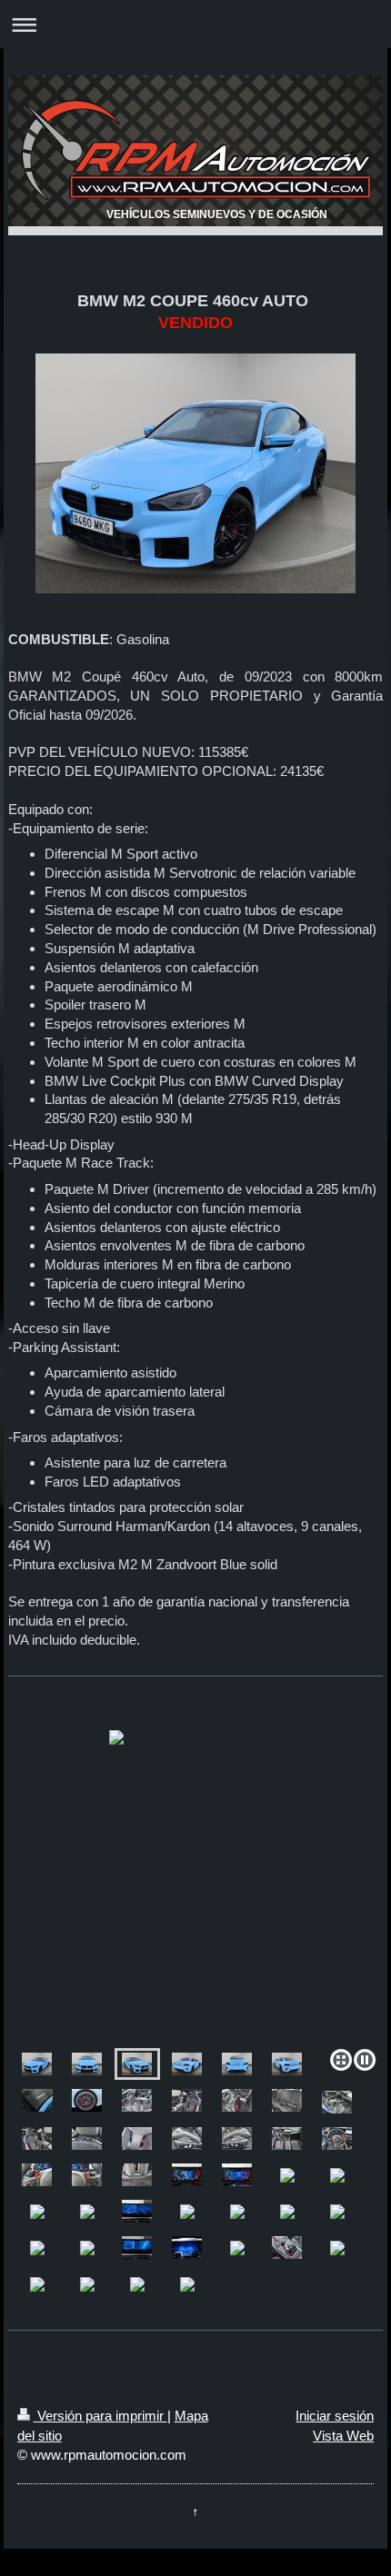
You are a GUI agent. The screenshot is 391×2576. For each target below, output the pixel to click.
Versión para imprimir (100, 2416)
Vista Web (343, 2436)
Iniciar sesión (335, 2416)
